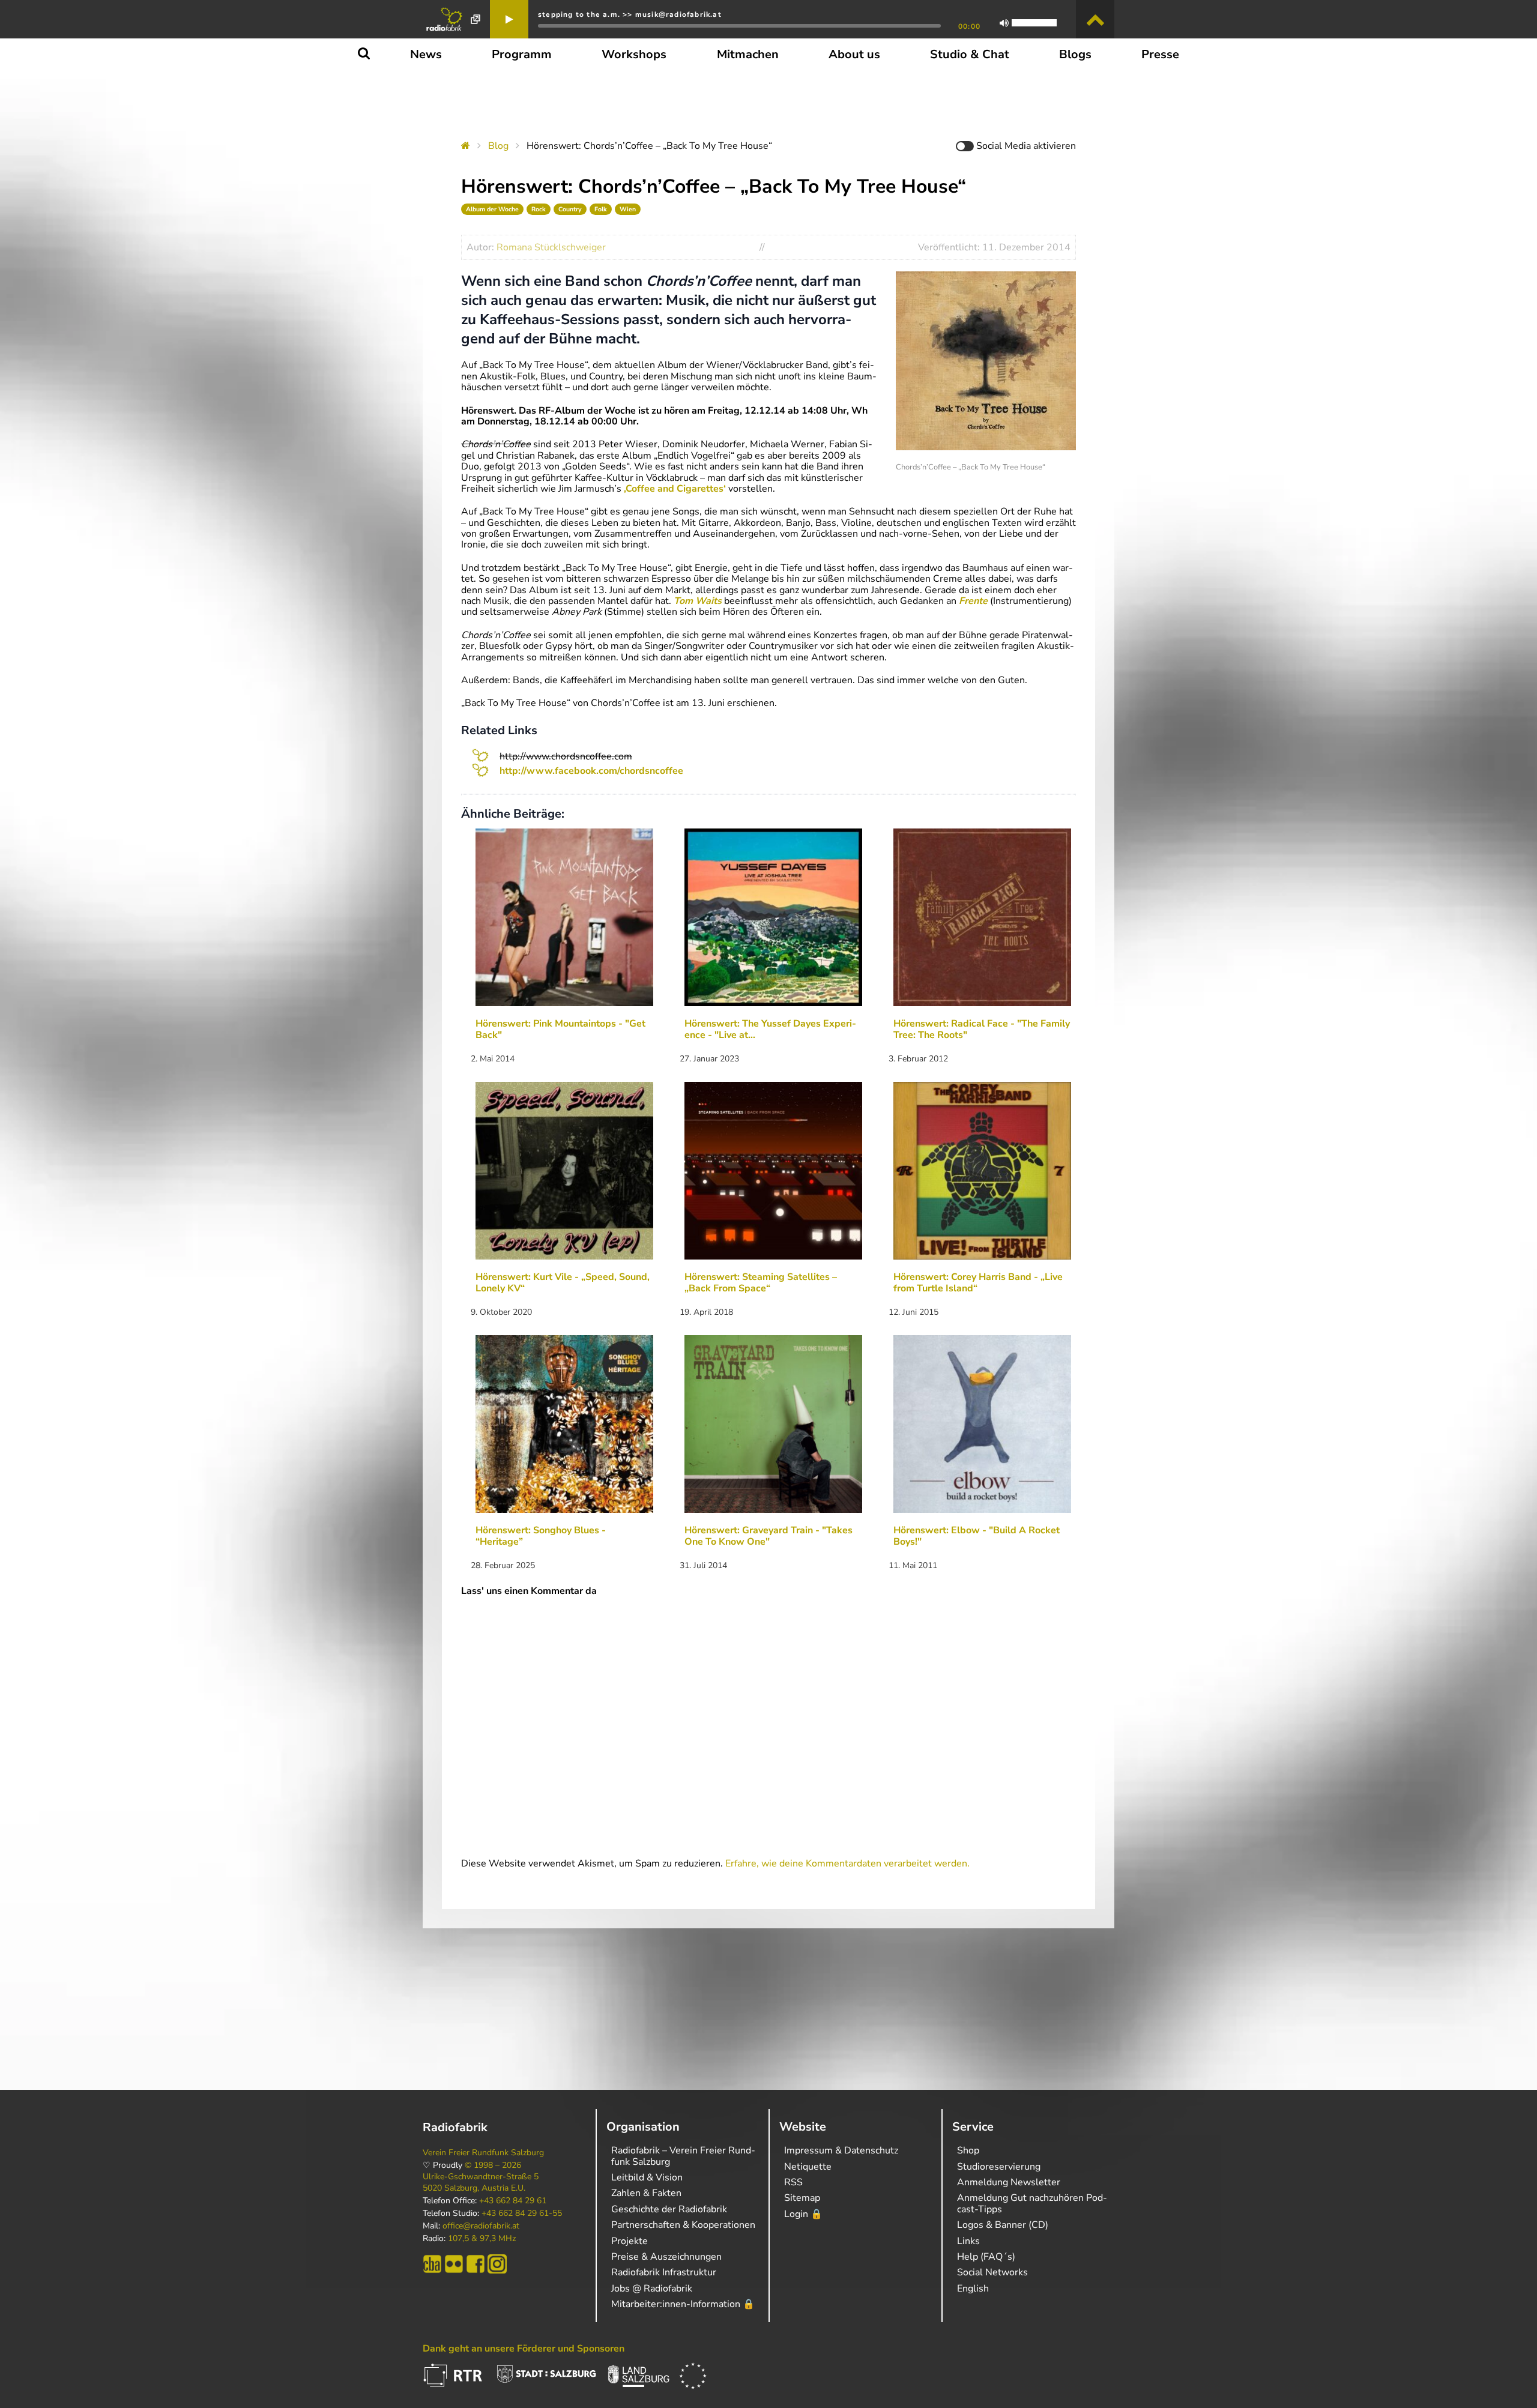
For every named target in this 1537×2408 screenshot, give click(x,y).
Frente (973, 601)
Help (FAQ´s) (986, 2257)
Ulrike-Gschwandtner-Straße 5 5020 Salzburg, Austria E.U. (481, 2182)
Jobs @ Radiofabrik (652, 2289)
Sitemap (802, 2198)
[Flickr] (454, 2264)
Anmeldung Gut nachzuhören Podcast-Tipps (1032, 2203)
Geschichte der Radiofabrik (669, 2209)
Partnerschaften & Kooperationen (683, 2225)
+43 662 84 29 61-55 (522, 2213)
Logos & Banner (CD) (1003, 2225)
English (973, 2289)
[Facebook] (476, 2264)
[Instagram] (497, 2264)
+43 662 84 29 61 (513, 2201)
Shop (968, 2150)
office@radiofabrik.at (481, 2226)
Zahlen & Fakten (646, 2193)
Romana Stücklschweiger (551, 247)
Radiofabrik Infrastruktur (664, 2272)
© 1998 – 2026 (493, 2165)
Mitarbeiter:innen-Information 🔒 (683, 2304)
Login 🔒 (803, 2214)
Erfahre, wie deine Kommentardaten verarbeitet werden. (847, 1863)
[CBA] (432, 2264)
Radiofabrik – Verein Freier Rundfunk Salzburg (683, 2156)
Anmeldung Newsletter (1009, 2182)
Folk (601, 209)
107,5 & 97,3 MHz (482, 2239)
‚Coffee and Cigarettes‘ (675, 489)
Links (968, 2241)
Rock (539, 209)
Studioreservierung (999, 2167)
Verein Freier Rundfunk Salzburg (483, 2153)
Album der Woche (492, 209)
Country (570, 209)
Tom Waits (698, 601)
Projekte (630, 2241)
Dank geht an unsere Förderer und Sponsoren (524, 2349)
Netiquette (808, 2167)
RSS (793, 2182)
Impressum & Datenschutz (841, 2150)
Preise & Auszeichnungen (666, 2257)
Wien (628, 209)
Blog (498, 146)
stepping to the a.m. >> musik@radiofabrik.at (630, 14)
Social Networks (992, 2272)
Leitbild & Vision (647, 2177)
